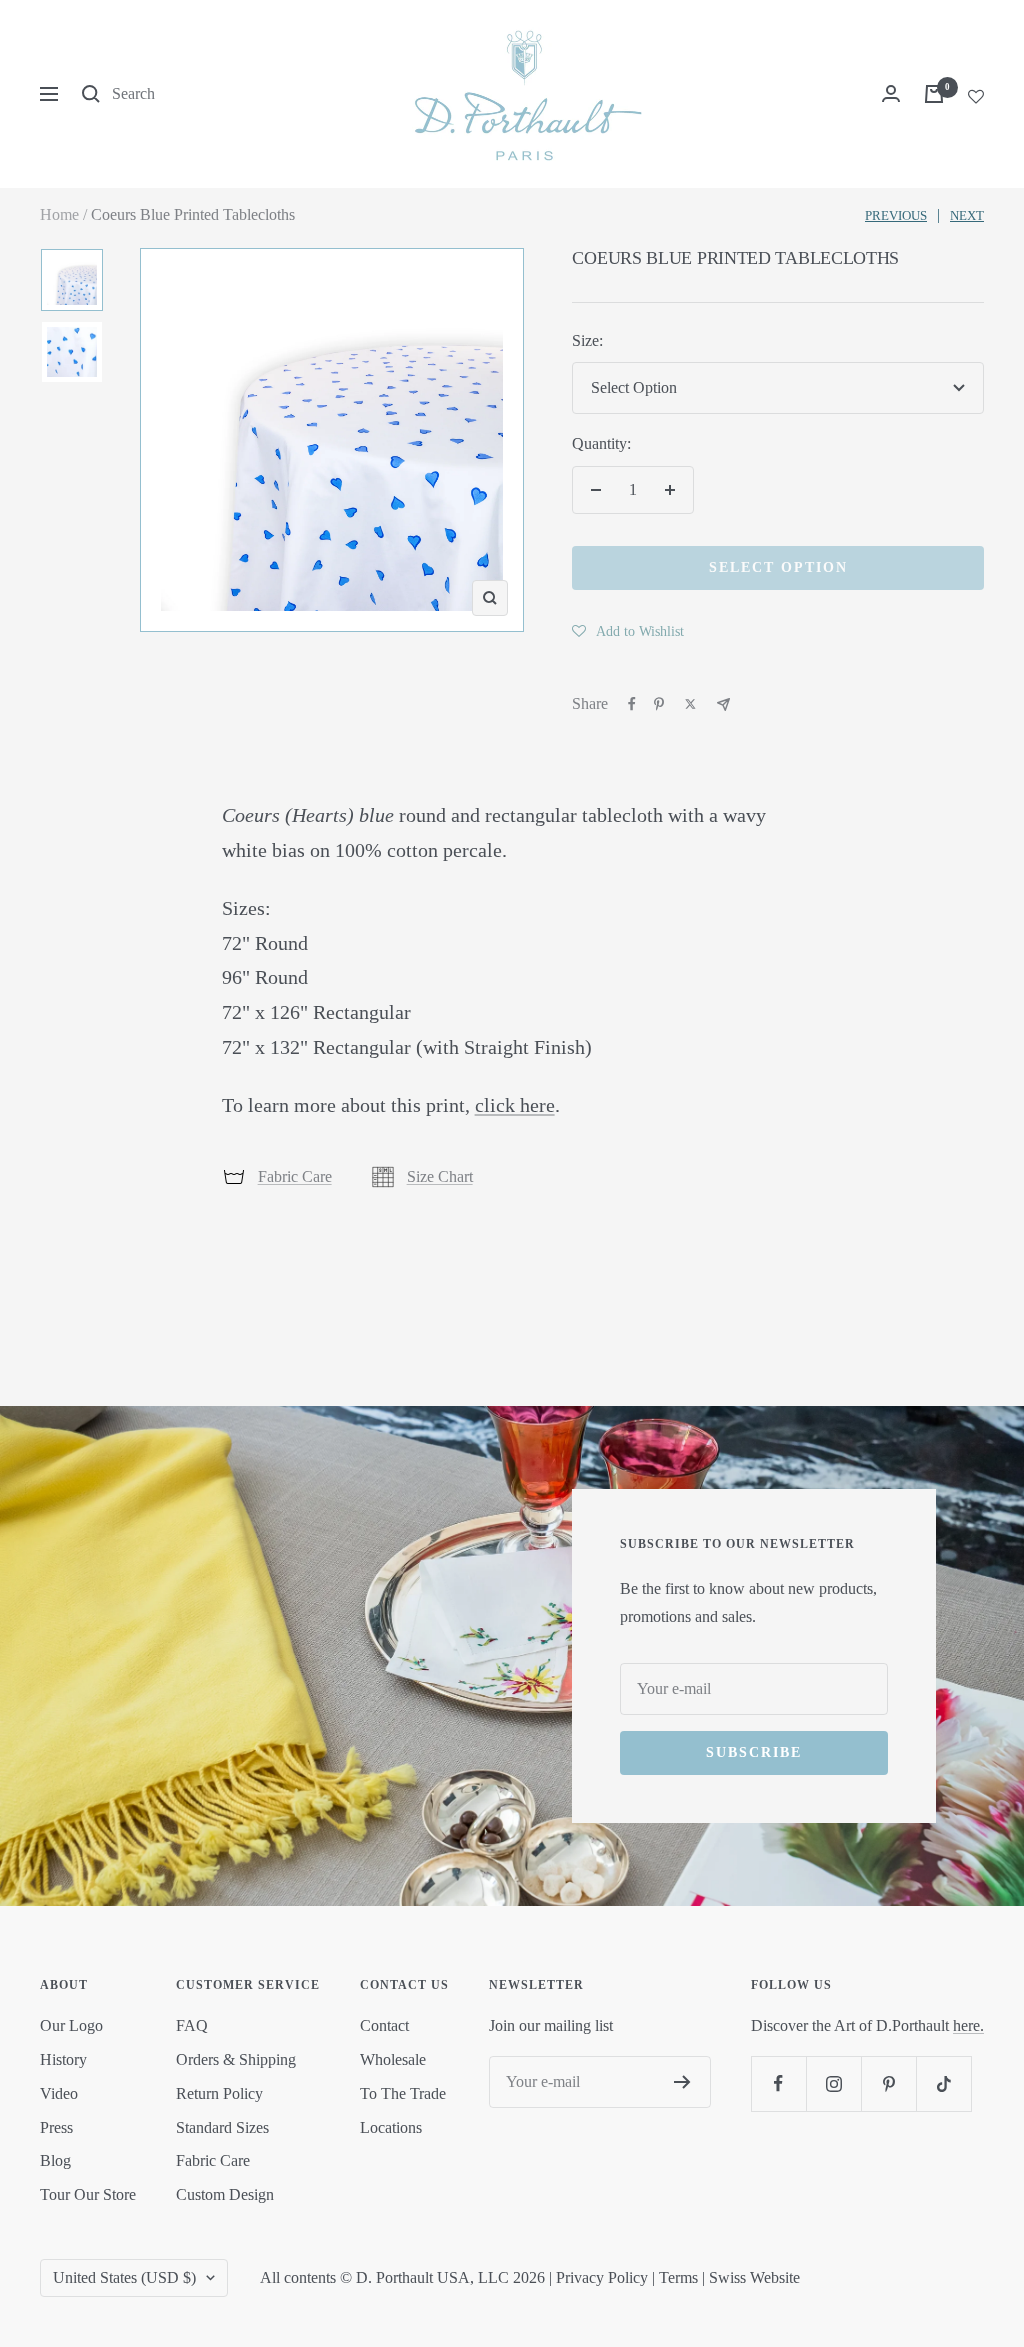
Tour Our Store (88, 2194)
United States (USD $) (124, 2277)
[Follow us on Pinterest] (888, 2083)
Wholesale (393, 2059)
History (63, 2059)
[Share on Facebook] (632, 704)
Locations (391, 2127)
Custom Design (225, 2194)
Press (56, 2127)
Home (59, 214)
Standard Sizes (222, 2127)
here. (968, 2025)
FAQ (192, 2025)
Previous (896, 215)
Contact (384, 2025)
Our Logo (71, 2025)
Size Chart (440, 1176)
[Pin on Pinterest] (659, 704)
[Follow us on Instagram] (833, 2083)
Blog (55, 2160)
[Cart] (934, 94)
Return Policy (219, 2093)
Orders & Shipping (236, 2059)
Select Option (778, 567)
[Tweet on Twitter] (690, 704)
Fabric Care (295, 1176)
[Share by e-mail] (723, 704)
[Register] (682, 2082)
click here (515, 1105)
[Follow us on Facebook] (778, 2083)
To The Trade (403, 2093)
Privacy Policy (602, 2277)
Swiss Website (754, 2277)
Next (967, 215)
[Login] (891, 93)
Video (59, 2093)
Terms (678, 2277)
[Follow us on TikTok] (943, 2083)
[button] (628, 631)
